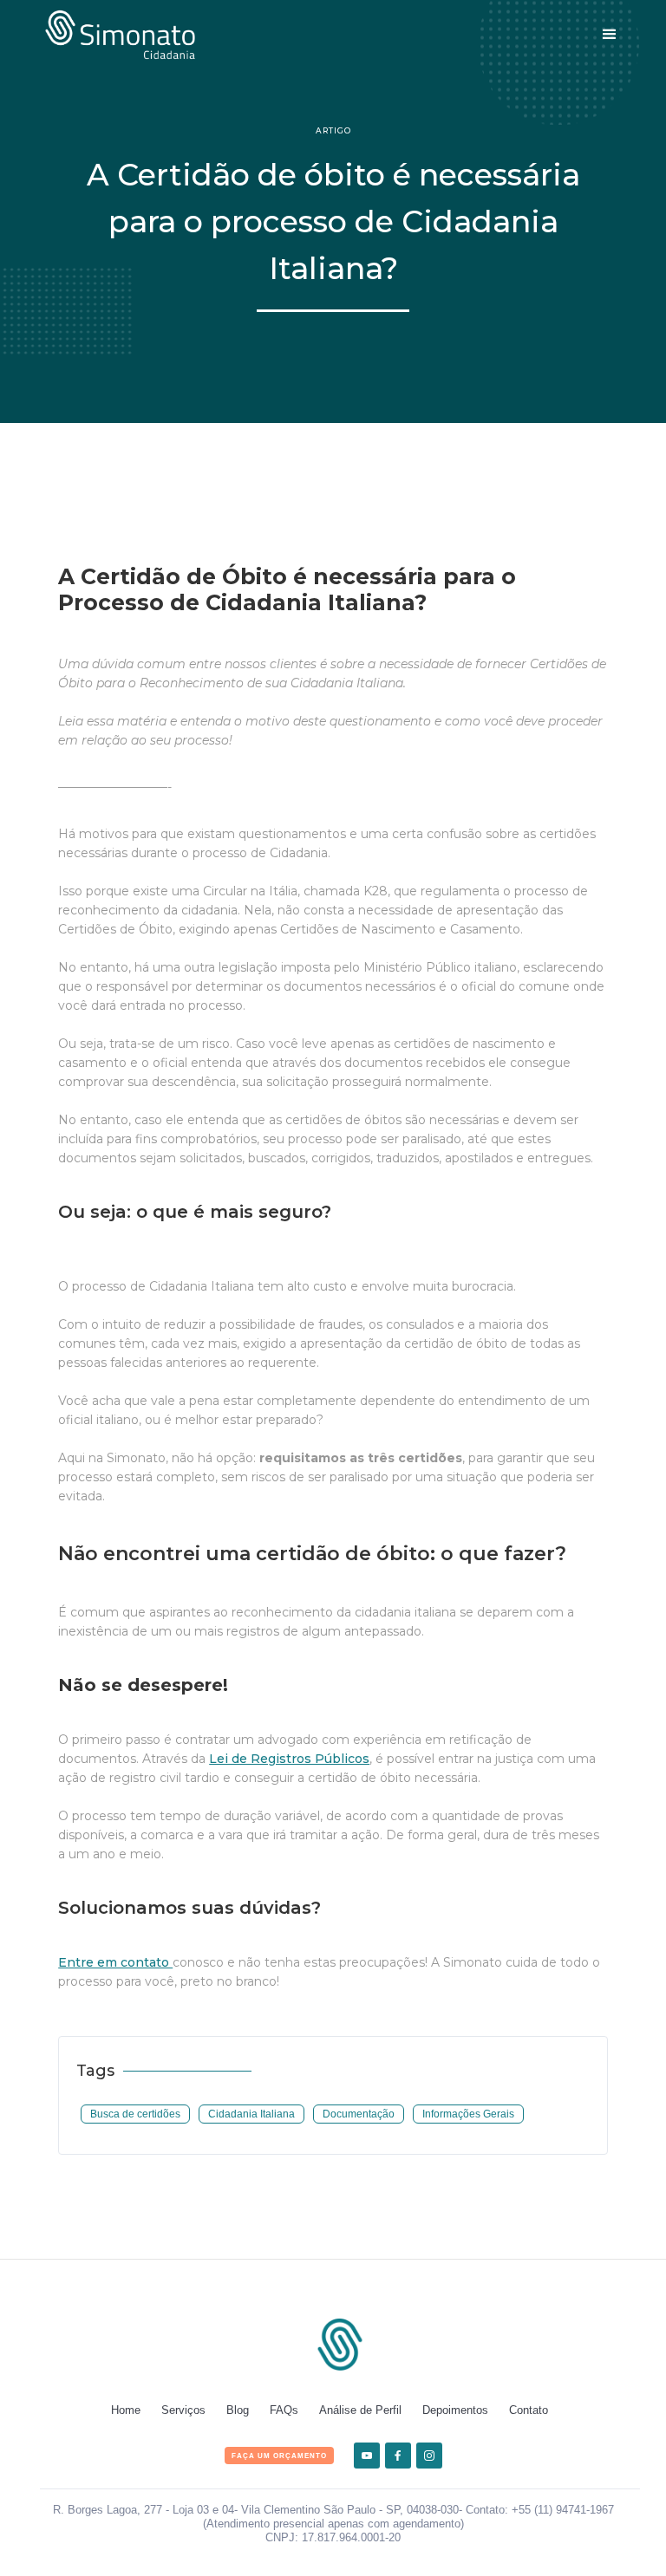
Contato (529, 2410)
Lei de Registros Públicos (289, 1759)
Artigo (333, 130)
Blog (238, 2410)
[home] (120, 35)
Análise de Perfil (360, 2410)
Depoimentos (455, 2410)
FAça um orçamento (279, 2456)
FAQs (284, 2410)
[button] (610, 35)
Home (126, 2410)
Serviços (183, 2410)
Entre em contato (115, 1962)
